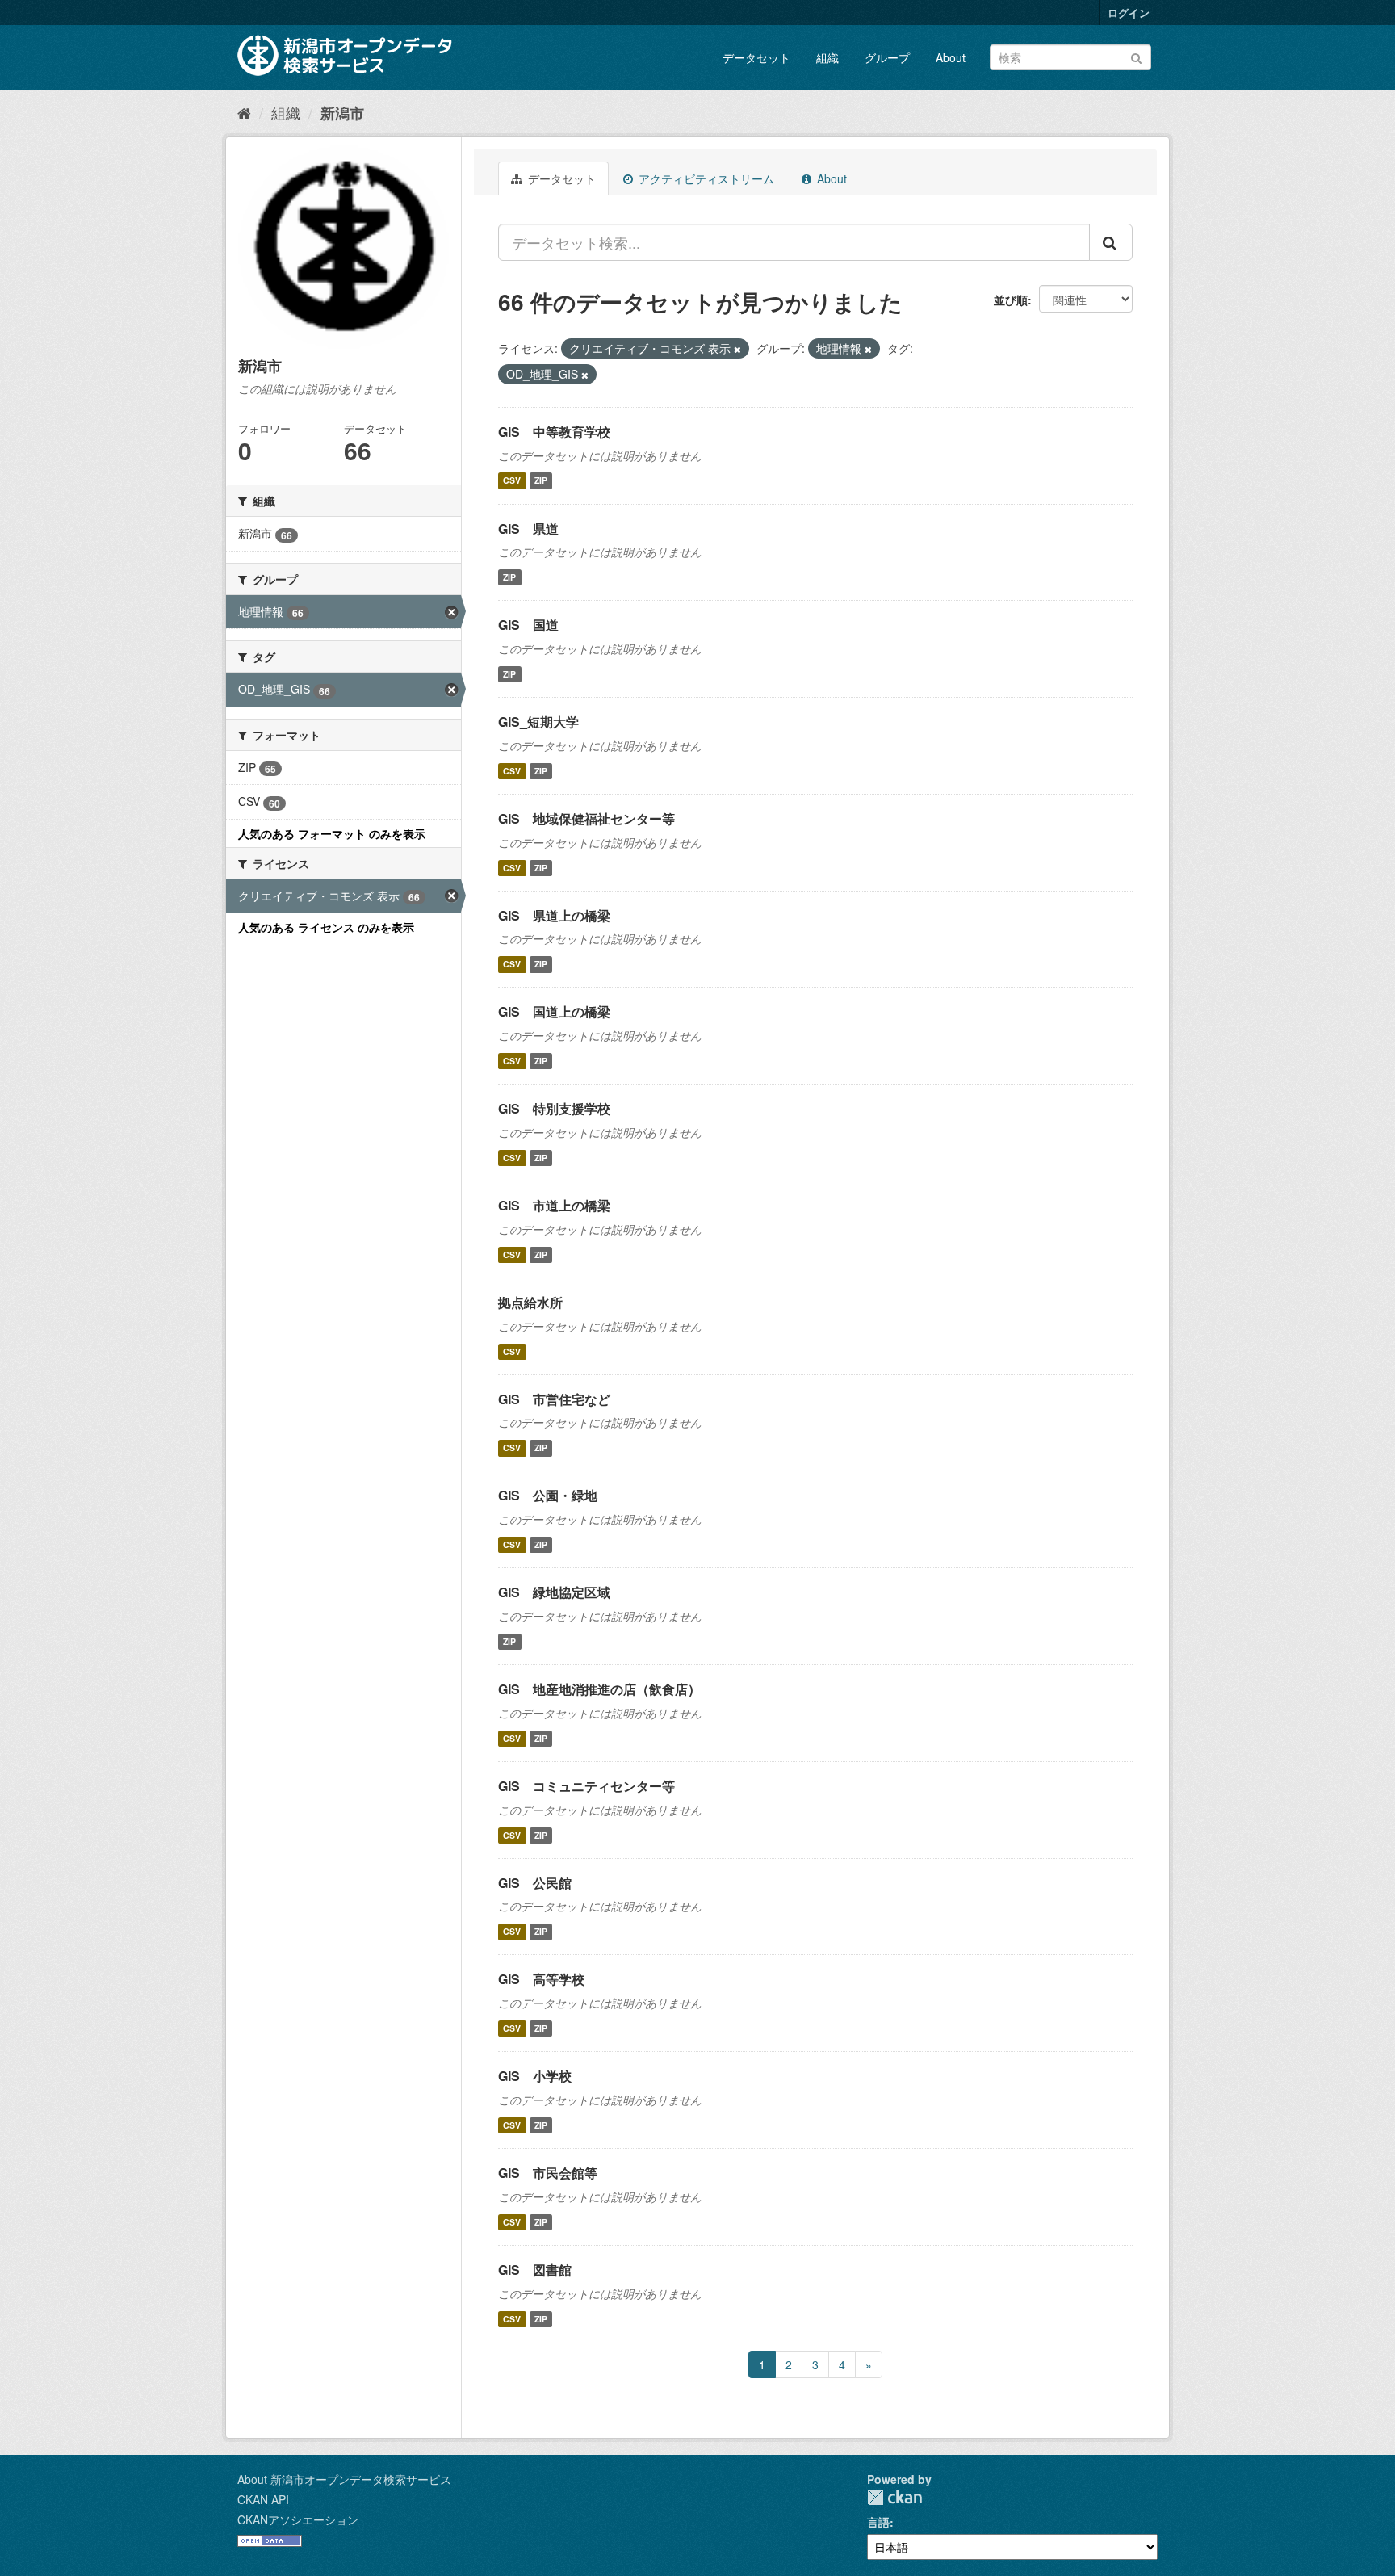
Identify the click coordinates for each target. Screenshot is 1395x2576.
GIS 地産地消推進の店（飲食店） (599, 1689)
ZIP (541, 481)
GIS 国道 (528, 625)
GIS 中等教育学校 (554, 432)
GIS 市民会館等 (548, 2173)
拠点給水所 (530, 1302)
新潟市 (342, 113)
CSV (512, 481)
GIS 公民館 (535, 1883)
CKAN (894, 2497)
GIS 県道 (528, 529)
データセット (756, 57)
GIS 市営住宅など (554, 1399)
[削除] (737, 349)
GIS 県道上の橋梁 (554, 915)
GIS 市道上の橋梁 (554, 1205)
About (951, 57)
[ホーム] (244, 112)
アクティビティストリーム (705, 178)
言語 (878, 2522)
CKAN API (263, 2499)
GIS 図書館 (535, 2270)
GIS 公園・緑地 (548, 1495)
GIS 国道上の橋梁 (554, 1011)
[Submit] (1136, 56)
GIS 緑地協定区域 (554, 1592)
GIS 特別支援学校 (554, 1108)
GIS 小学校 (535, 2076)
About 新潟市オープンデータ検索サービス (344, 2479)
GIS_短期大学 (538, 722)
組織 (827, 57)
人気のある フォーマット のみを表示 (332, 833)
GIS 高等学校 (541, 1979)
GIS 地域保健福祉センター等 (586, 818)
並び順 (1011, 300)
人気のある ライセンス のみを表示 (326, 927)
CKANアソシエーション (298, 2519)
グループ (887, 57)
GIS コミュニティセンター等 (586, 1786)
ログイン (1129, 13)
